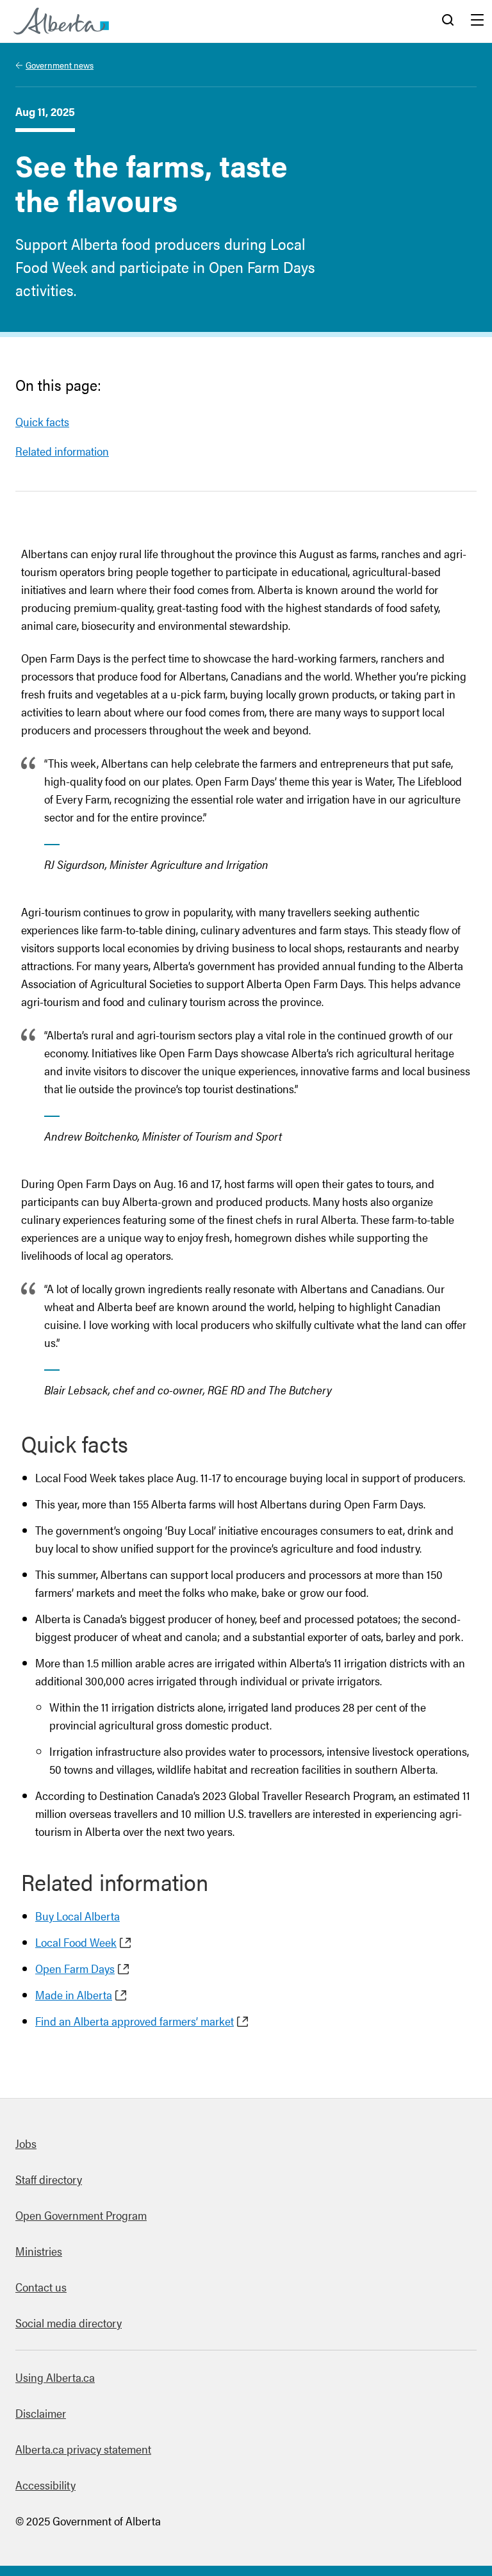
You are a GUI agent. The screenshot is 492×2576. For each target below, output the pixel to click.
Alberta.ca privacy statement (83, 2449)
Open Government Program (81, 2215)
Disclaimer (41, 2413)
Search (448, 21)
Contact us (41, 2287)
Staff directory (49, 2179)
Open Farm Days (75, 1968)
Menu (477, 21)
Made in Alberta (74, 1994)
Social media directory (69, 2323)
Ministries (39, 2251)
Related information (62, 451)
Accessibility (45, 2485)
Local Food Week (76, 1942)
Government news (60, 65)
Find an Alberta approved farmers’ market (135, 2021)
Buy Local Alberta (78, 1916)
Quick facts (42, 421)
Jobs (26, 2143)
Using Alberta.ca (55, 2377)
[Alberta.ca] (61, 21)
